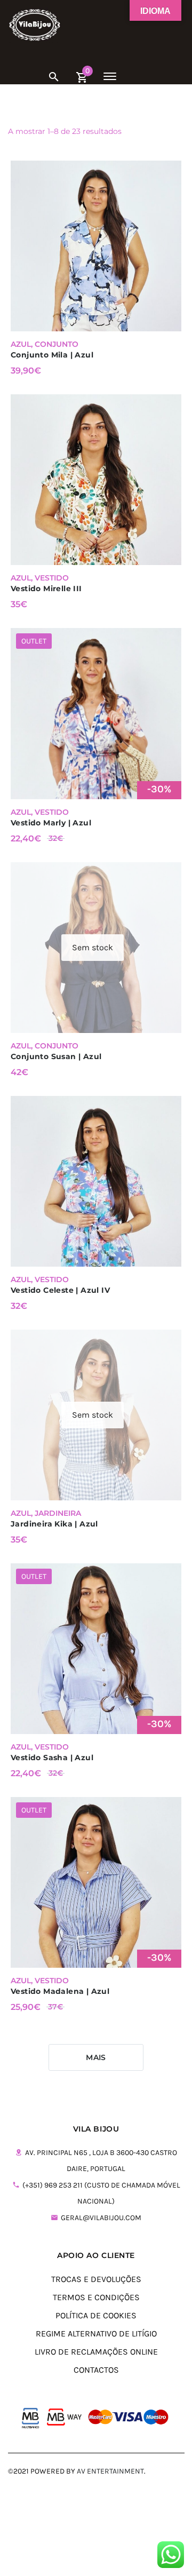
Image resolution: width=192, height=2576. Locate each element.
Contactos (96, 2370)
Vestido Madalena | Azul (60, 1991)
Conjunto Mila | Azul (52, 355)
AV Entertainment (110, 2471)
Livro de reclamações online (96, 2352)
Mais (96, 2057)
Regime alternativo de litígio (96, 2333)
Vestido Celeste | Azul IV (60, 1290)
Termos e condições (96, 2297)
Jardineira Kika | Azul (54, 1524)
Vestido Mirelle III (46, 589)
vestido (52, 578)
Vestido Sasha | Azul (52, 1758)
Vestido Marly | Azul (51, 823)
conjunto (57, 344)
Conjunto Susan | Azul (56, 1056)
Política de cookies (96, 2315)
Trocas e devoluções (96, 2279)
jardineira (58, 1513)
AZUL (21, 344)
